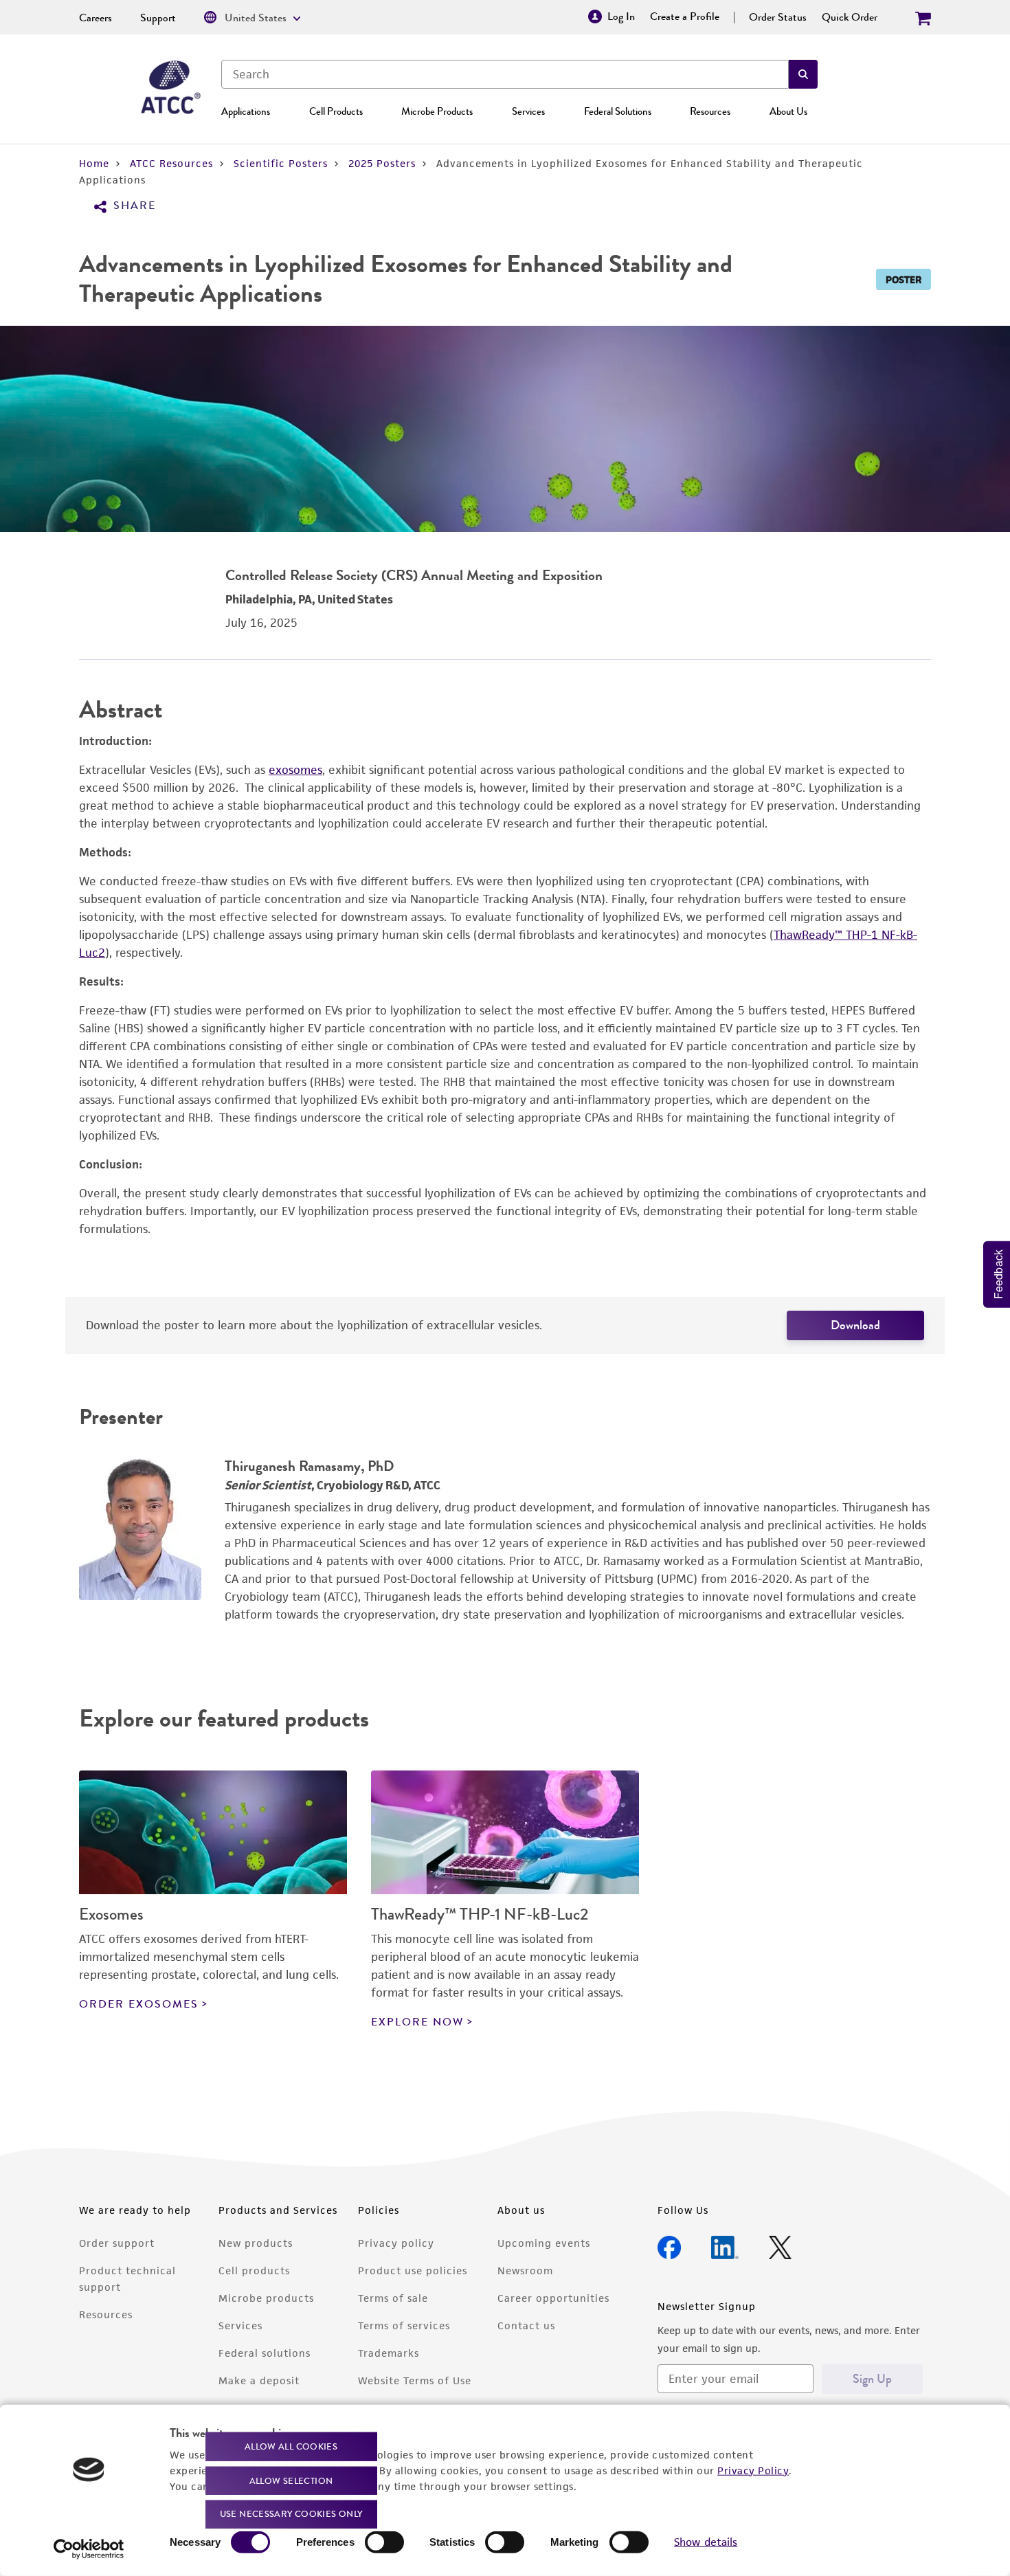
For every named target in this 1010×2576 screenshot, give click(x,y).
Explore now (417, 2022)
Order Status (778, 17)
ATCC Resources (171, 163)
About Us (788, 111)
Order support (117, 2243)
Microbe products (266, 2298)
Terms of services (404, 2325)
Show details (706, 2542)
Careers (96, 18)
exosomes (295, 770)
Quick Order (850, 17)
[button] (803, 74)
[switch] (384, 2542)
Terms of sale (393, 2298)
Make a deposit (259, 2380)
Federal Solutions (618, 111)
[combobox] (505, 74)
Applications (246, 111)
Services (528, 111)
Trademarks (389, 2353)
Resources (710, 111)
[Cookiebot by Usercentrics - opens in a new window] (89, 2549)
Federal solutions (265, 2353)
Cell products (254, 2270)
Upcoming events (544, 2243)
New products (256, 2243)
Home (94, 163)
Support (158, 18)
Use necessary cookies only (291, 2514)
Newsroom (525, 2270)
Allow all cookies (291, 2446)
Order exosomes (139, 2004)
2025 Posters (382, 163)
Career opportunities (553, 2298)
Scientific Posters (281, 163)
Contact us (526, 2325)
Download (855, 1325)
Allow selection (291, 2480)
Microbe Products (437, 111)
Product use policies (413, 2270)
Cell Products (336, 111)
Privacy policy (396, 2243)
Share (135, 206)
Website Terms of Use (415, 2380)
